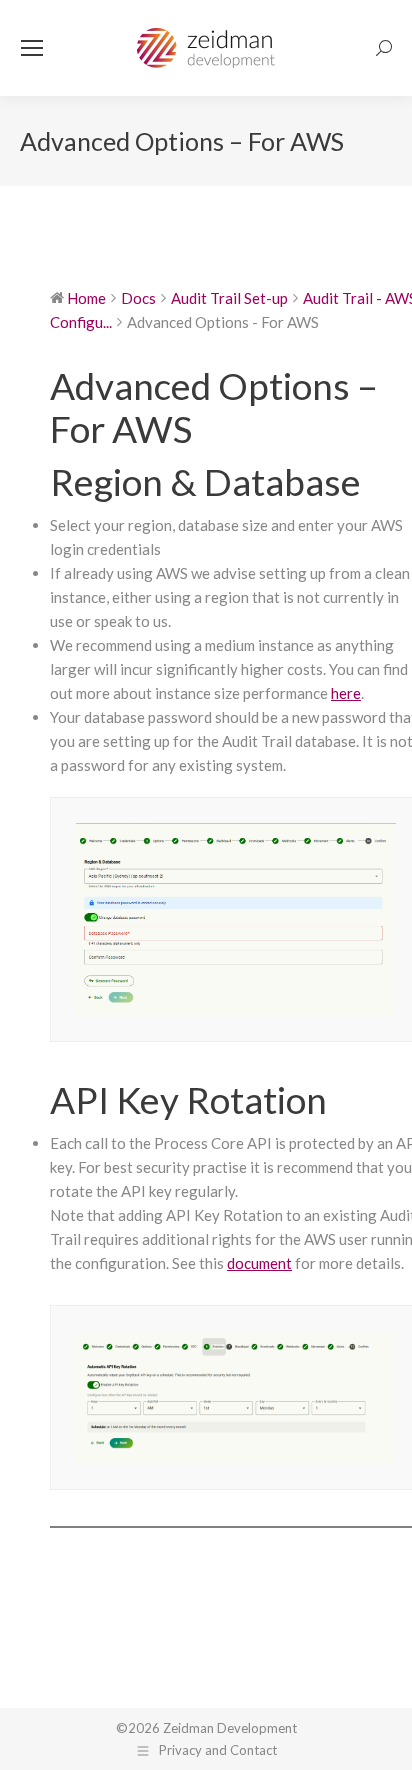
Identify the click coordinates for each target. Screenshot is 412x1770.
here (346, 693)
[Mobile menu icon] (32, 48)
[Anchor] (378, 481)
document (259, 1263)
